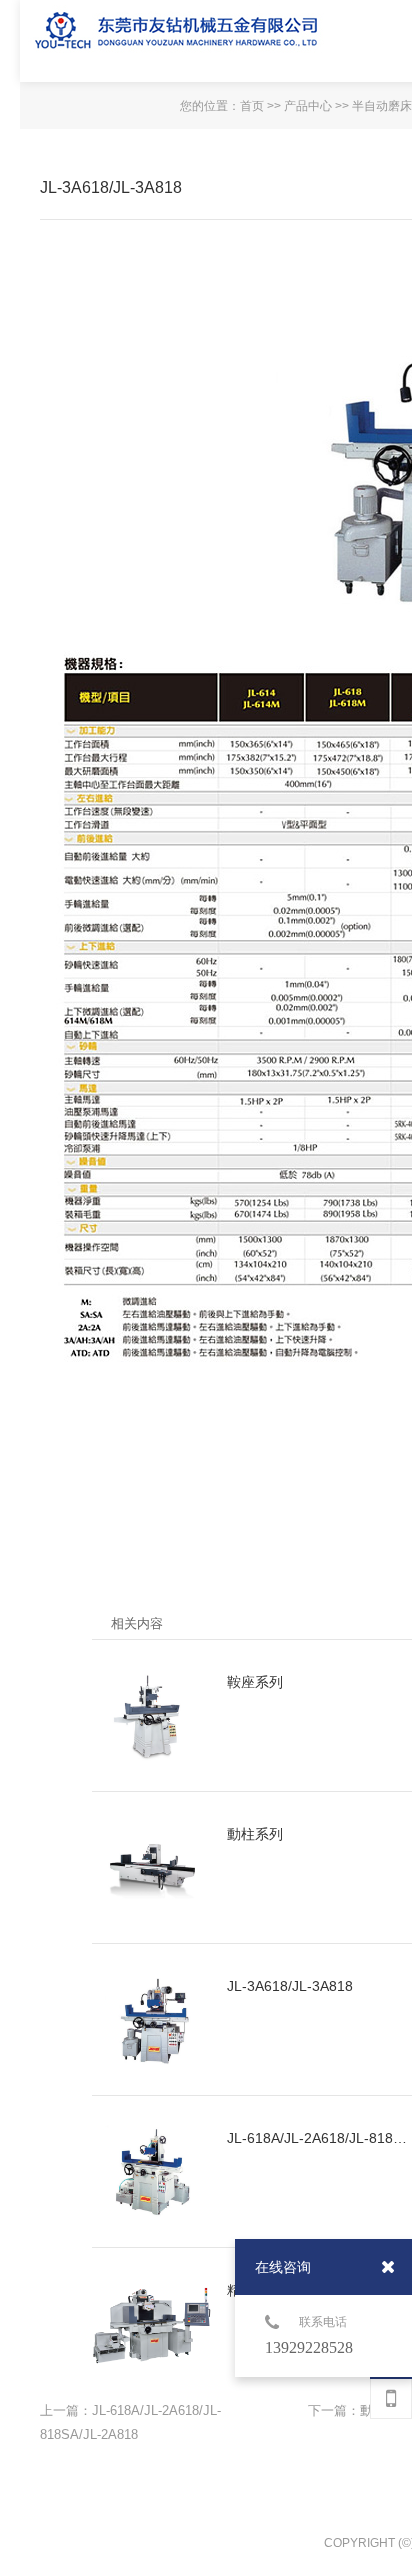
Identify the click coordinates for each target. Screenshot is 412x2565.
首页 (252, 106)
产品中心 (308, 106)
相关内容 (137, 1623)
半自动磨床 (382, 106)
